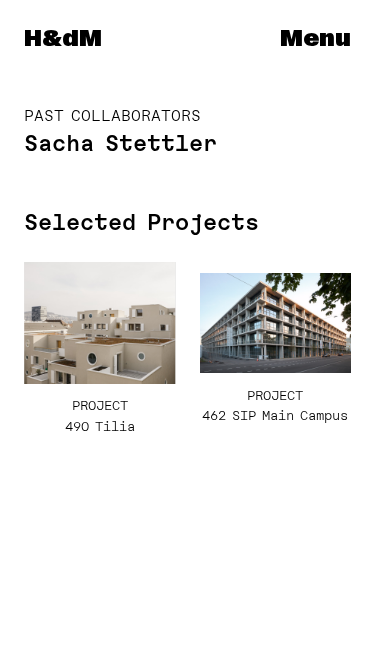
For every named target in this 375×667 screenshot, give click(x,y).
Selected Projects (141, 222)
